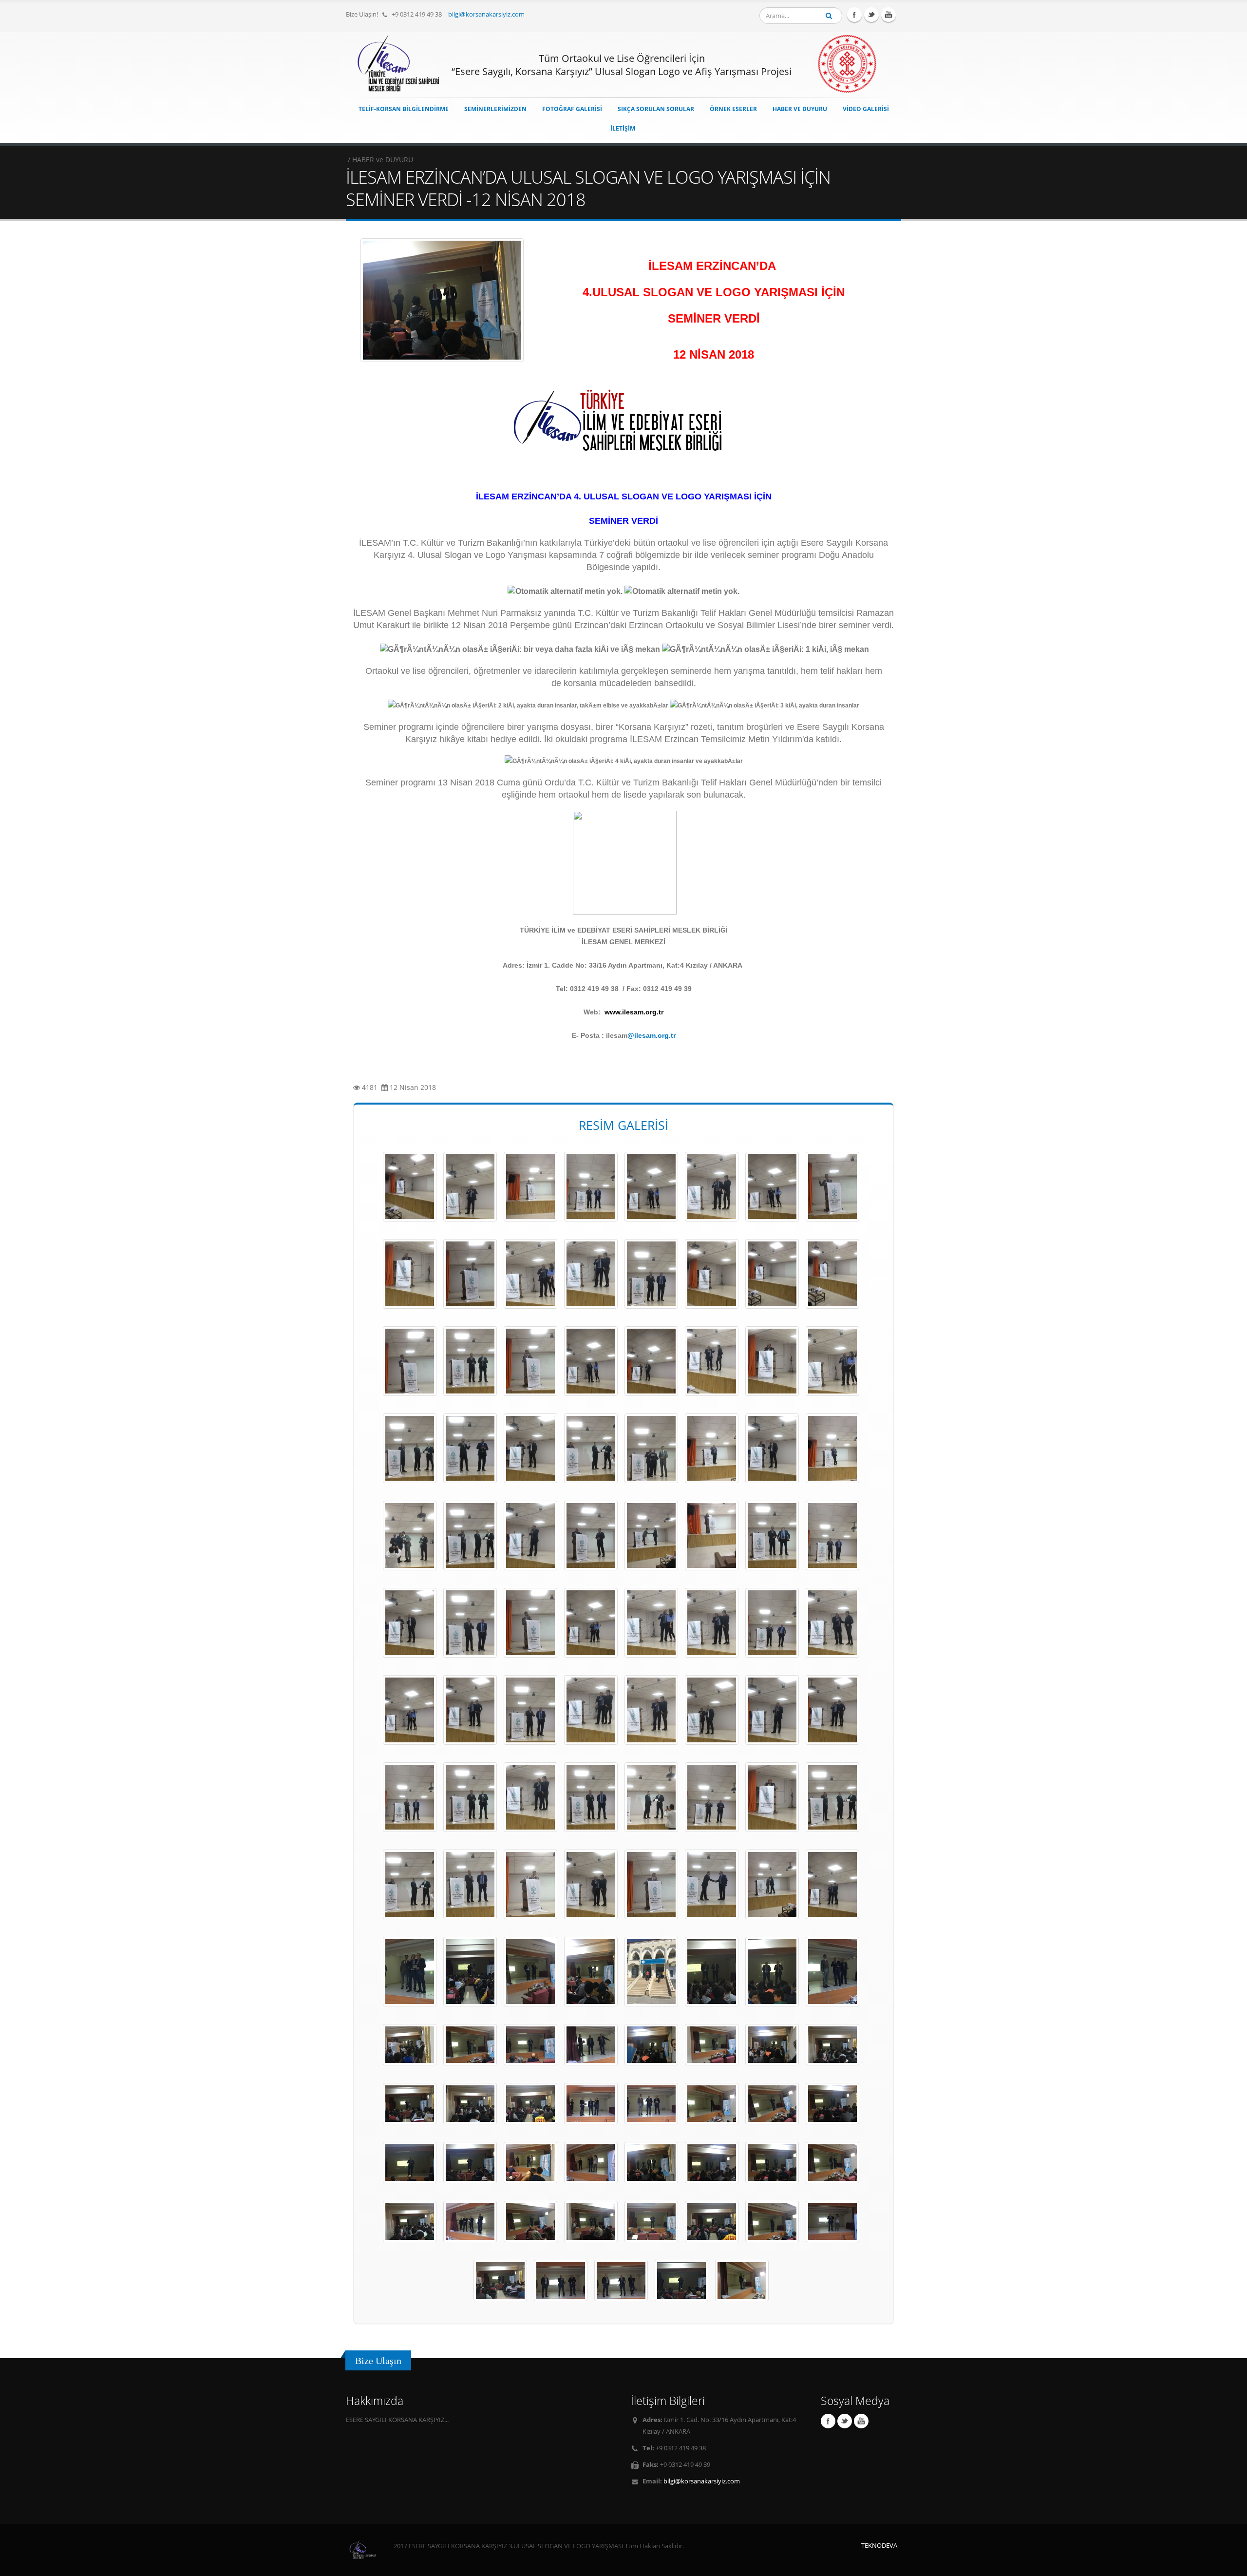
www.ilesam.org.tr (634, 1012)
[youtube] (888, 15)
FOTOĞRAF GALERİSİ (572, 109)
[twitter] (871, 15)
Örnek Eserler (733, 109)
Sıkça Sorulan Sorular (656, 109)
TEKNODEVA (879, 2546)
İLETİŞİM (623, 128)
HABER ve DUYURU (800, 109)
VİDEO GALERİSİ (866, 109)
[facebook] (854, 15)
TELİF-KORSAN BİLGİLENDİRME (404, 109)
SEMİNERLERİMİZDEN (495, 109)
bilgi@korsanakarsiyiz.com (486, 14)
